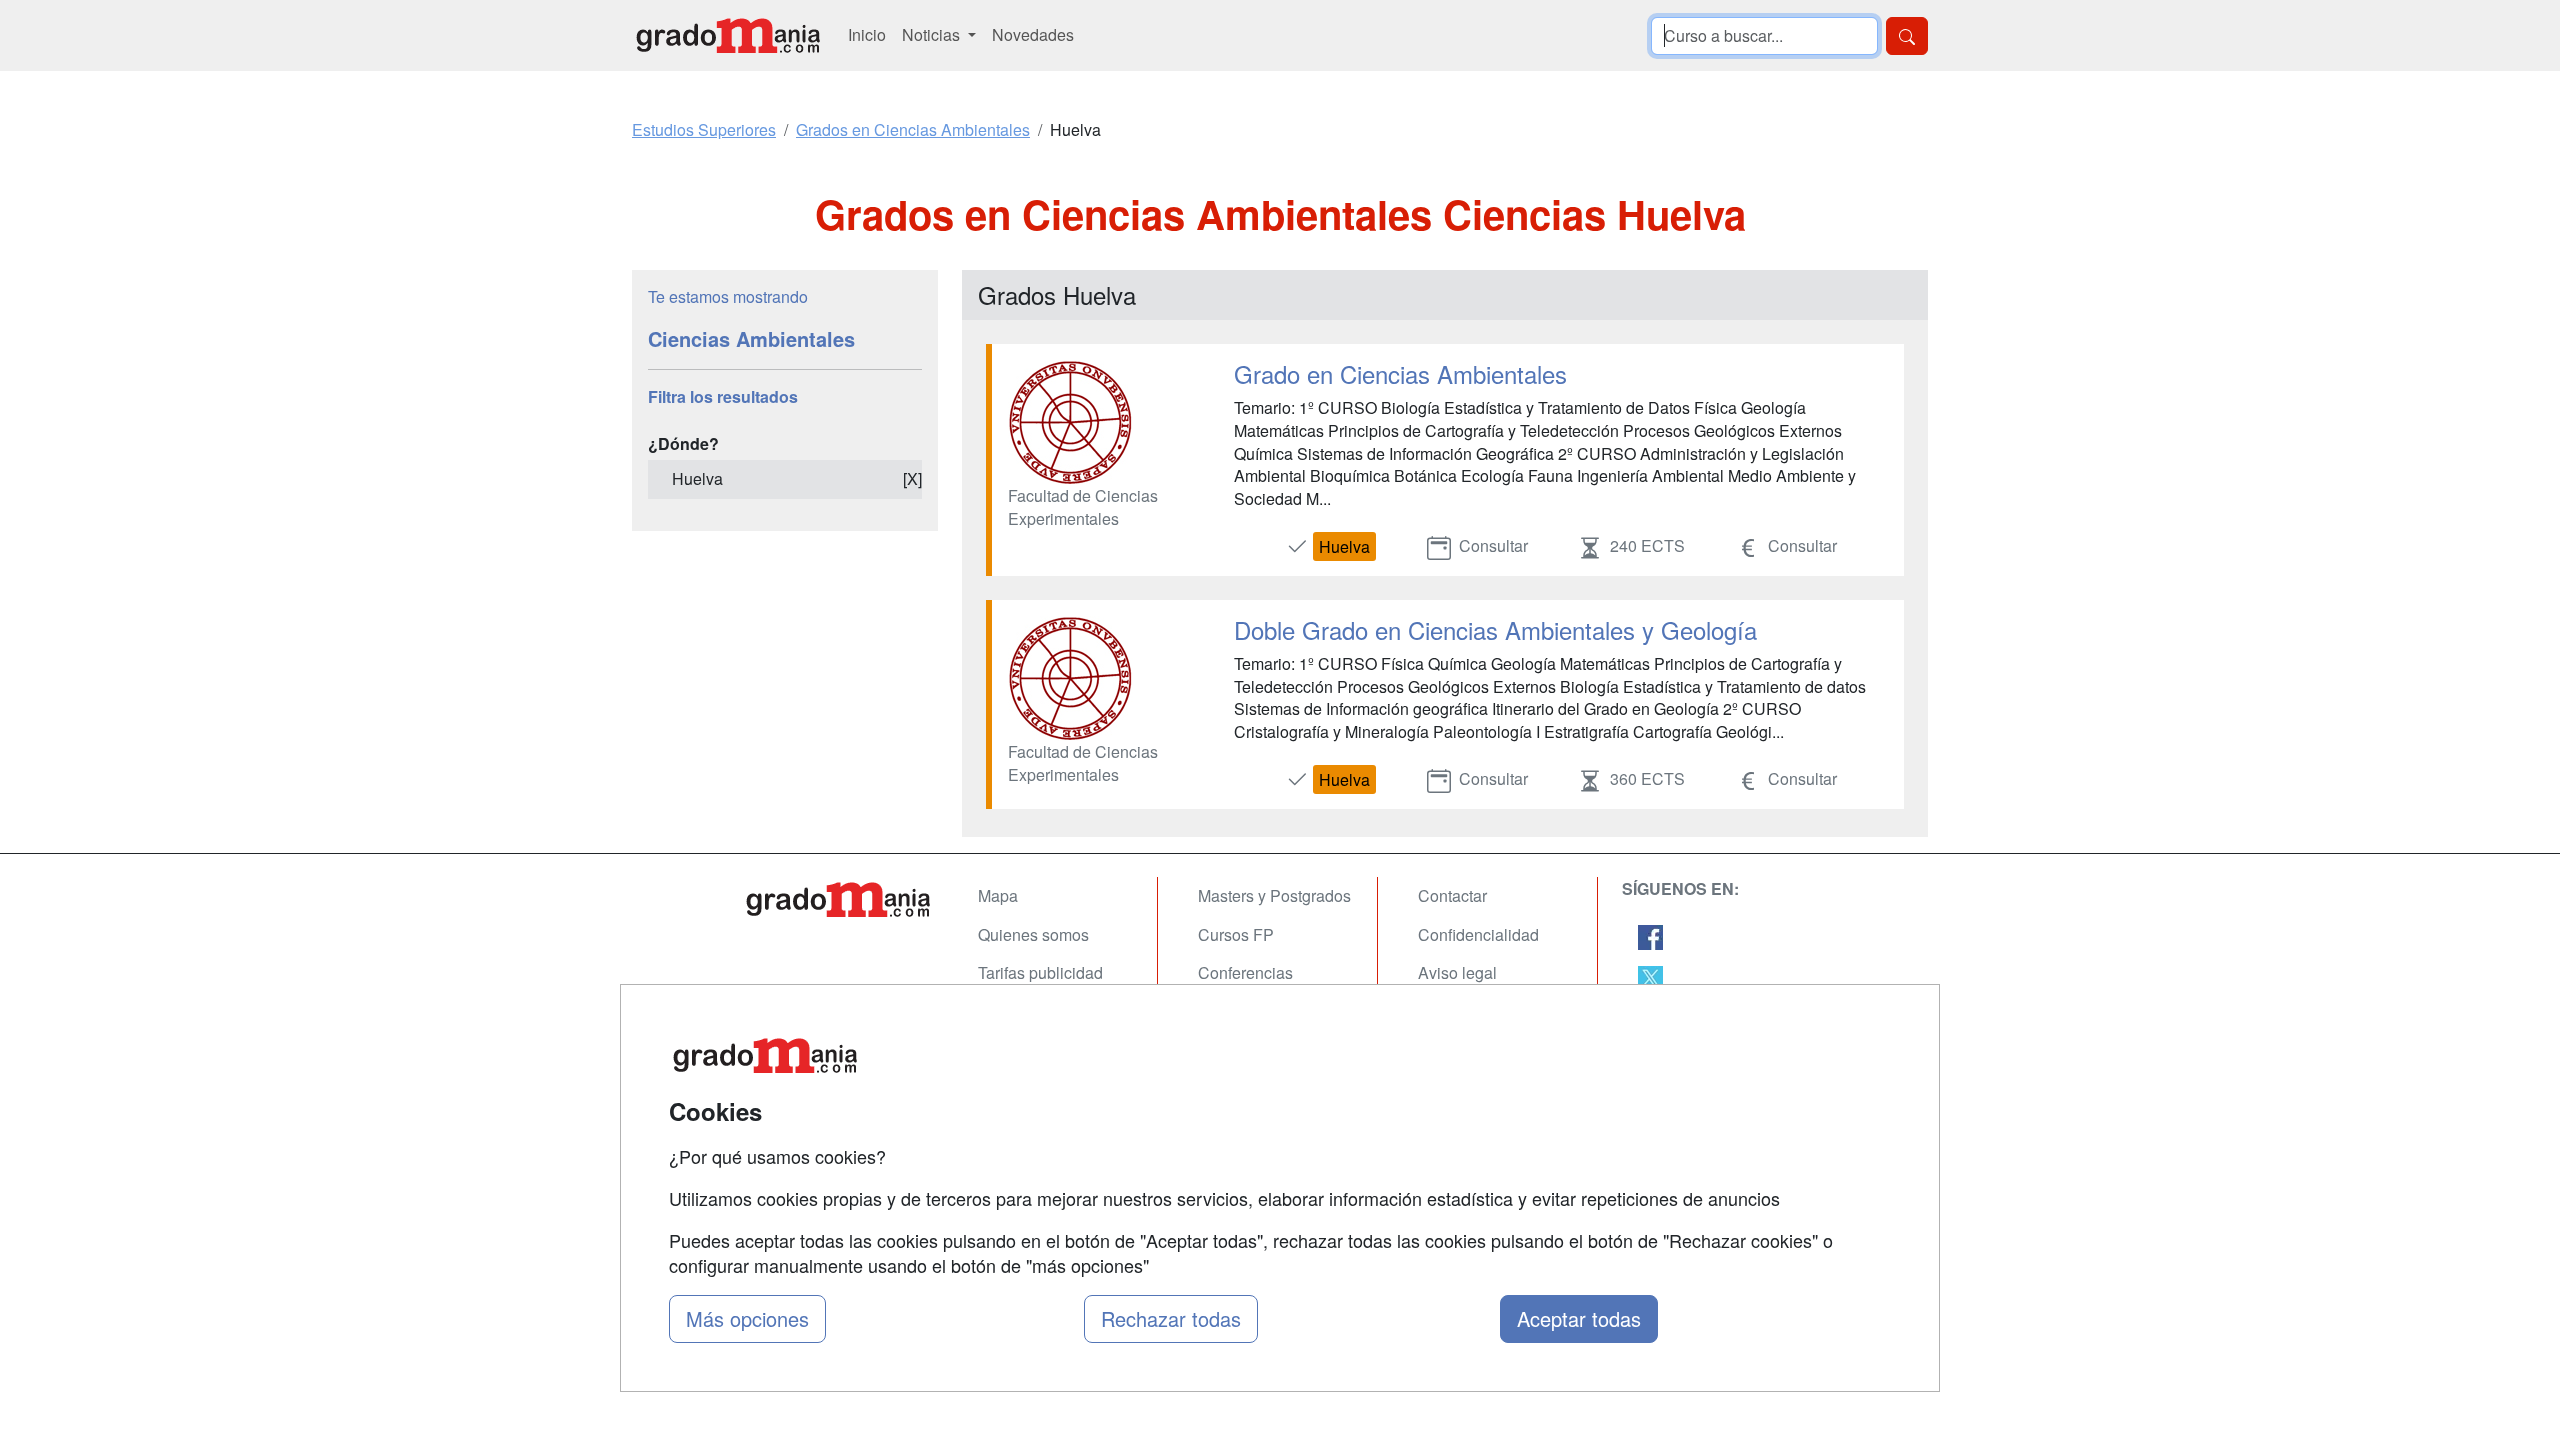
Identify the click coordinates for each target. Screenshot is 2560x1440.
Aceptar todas (1579, 1318)
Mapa (998, 895)
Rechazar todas (1171, 1318)
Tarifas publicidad (1040, 972)
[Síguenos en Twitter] (1650, 976)
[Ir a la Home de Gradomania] (840, 899)
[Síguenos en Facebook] (1650, 935)
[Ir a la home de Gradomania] (728, 35)
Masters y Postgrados (1274, 895)
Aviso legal (1457, 972)
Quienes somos (1033, 934)
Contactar (1452, 895)
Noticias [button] (933, 34)
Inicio (867, 34)
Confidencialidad (1478, 934)
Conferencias (1245, 972)
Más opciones (747, 1318)
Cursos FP (1236, 934)
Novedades (1033, 34)
